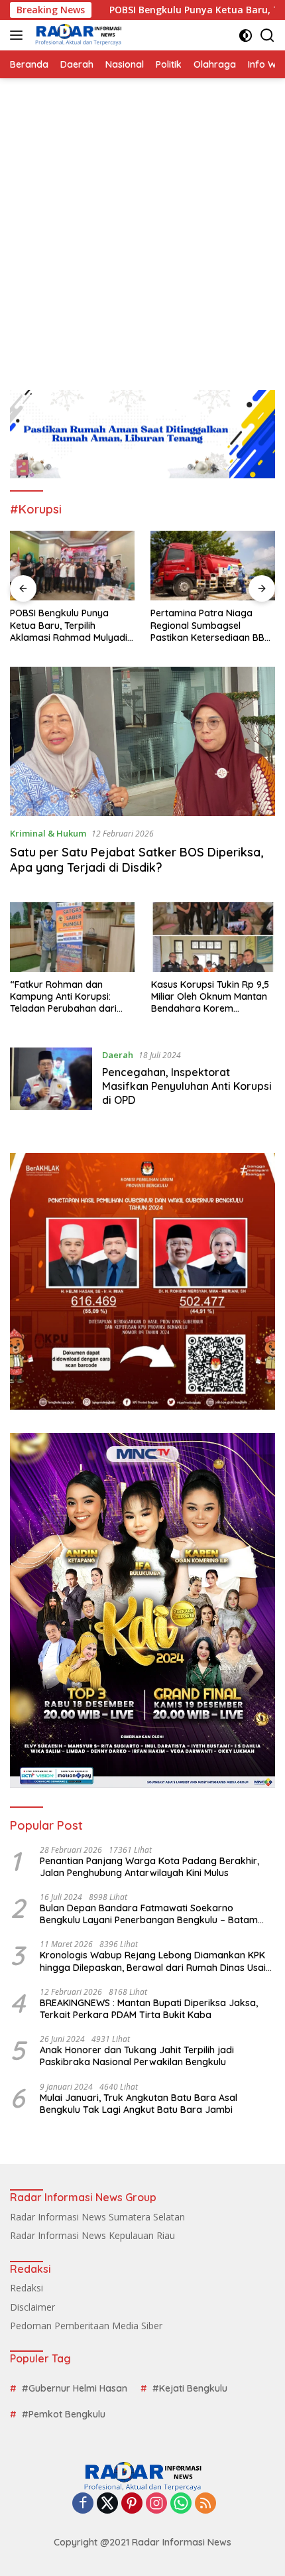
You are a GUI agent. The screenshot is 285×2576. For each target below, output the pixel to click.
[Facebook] (83, 2504)
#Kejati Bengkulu (190, 2388)
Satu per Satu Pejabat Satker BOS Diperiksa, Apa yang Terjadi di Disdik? (137, 860)
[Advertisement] (142, 228)
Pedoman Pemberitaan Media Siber (86, 2326)
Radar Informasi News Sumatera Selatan (97, 2217)
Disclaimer (32, 2307)
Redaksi (27, 2288)
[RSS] (205, 2504)
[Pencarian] (267, 35)
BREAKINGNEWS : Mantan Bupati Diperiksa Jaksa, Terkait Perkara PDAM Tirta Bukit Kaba (149, 2009)
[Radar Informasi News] (77, 35)
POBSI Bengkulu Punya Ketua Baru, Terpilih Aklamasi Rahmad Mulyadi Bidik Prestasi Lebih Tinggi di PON (69, 625)
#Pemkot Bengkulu (64, 2414)
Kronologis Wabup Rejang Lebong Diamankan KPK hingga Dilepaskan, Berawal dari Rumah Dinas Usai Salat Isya (153, 1961)
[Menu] (19, 35)
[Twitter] (107, 2504)
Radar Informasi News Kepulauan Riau (92, 2235)
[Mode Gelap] (246, 35)
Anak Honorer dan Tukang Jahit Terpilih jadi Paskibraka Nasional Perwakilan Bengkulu (137, 2056)
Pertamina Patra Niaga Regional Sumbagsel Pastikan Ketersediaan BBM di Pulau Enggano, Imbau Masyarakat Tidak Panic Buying (211, 625)
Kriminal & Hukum (48, 833)
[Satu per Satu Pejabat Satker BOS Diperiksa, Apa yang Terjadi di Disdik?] (142, 742)
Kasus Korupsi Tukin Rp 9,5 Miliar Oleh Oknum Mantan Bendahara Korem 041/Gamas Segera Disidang (210, 997)
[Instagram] (156, 2504)
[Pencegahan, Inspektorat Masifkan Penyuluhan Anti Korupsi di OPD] (51, 1081)
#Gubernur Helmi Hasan (75, 2388)
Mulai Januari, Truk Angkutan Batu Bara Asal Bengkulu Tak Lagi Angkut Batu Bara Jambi (139, 2104)
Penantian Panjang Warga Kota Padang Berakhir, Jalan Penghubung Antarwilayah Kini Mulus (149, 1867)
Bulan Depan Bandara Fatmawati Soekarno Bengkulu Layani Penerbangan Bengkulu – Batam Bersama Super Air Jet (149, 1914)
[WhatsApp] (181, 2504)
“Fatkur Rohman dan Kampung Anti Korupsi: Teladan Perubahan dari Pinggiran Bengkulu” (63, 997)
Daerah (118, 1055)
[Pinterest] (132, 2504)
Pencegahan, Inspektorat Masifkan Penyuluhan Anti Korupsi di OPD (187, 1086)
